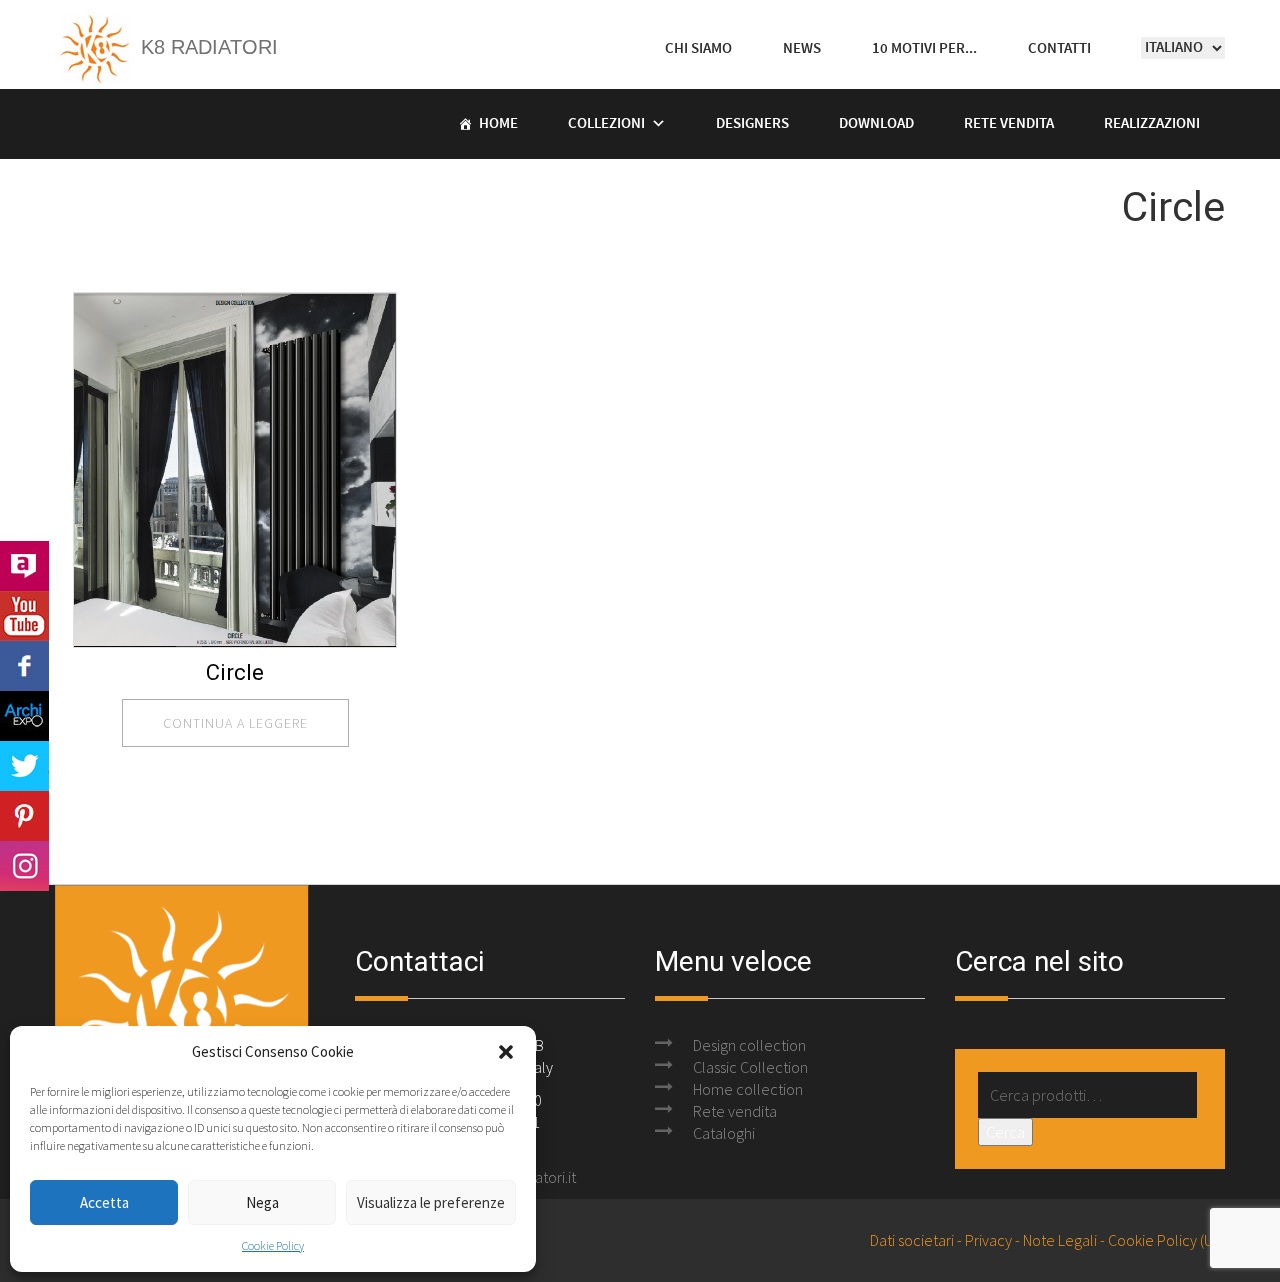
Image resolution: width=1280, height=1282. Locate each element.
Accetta (104, 1202)
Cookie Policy (273, 1245)
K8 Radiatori (206, 47)
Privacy (988, 1240)
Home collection (748, 1089)
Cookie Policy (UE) (1166, 1240)
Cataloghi (724, 1133)
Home (498, 124)
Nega (262, 1202)
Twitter (24, 766)
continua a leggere (235, 723)
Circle (235, 672)
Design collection (749, 1045)
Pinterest (24, 816)
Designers (752, 124)
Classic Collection (750, 1067)
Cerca (1005, 1132)
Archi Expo (24, 716)
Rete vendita (1009, 124)
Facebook (24, 666)
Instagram (24, 866)
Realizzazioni (1152, 124)
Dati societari (912, 1240)
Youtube (24, 616)
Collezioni (606, 124)
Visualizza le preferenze (431, 1202)
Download (876, 124)
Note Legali (1060, 1240)
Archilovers (24, 566)
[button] (506, 1052)
